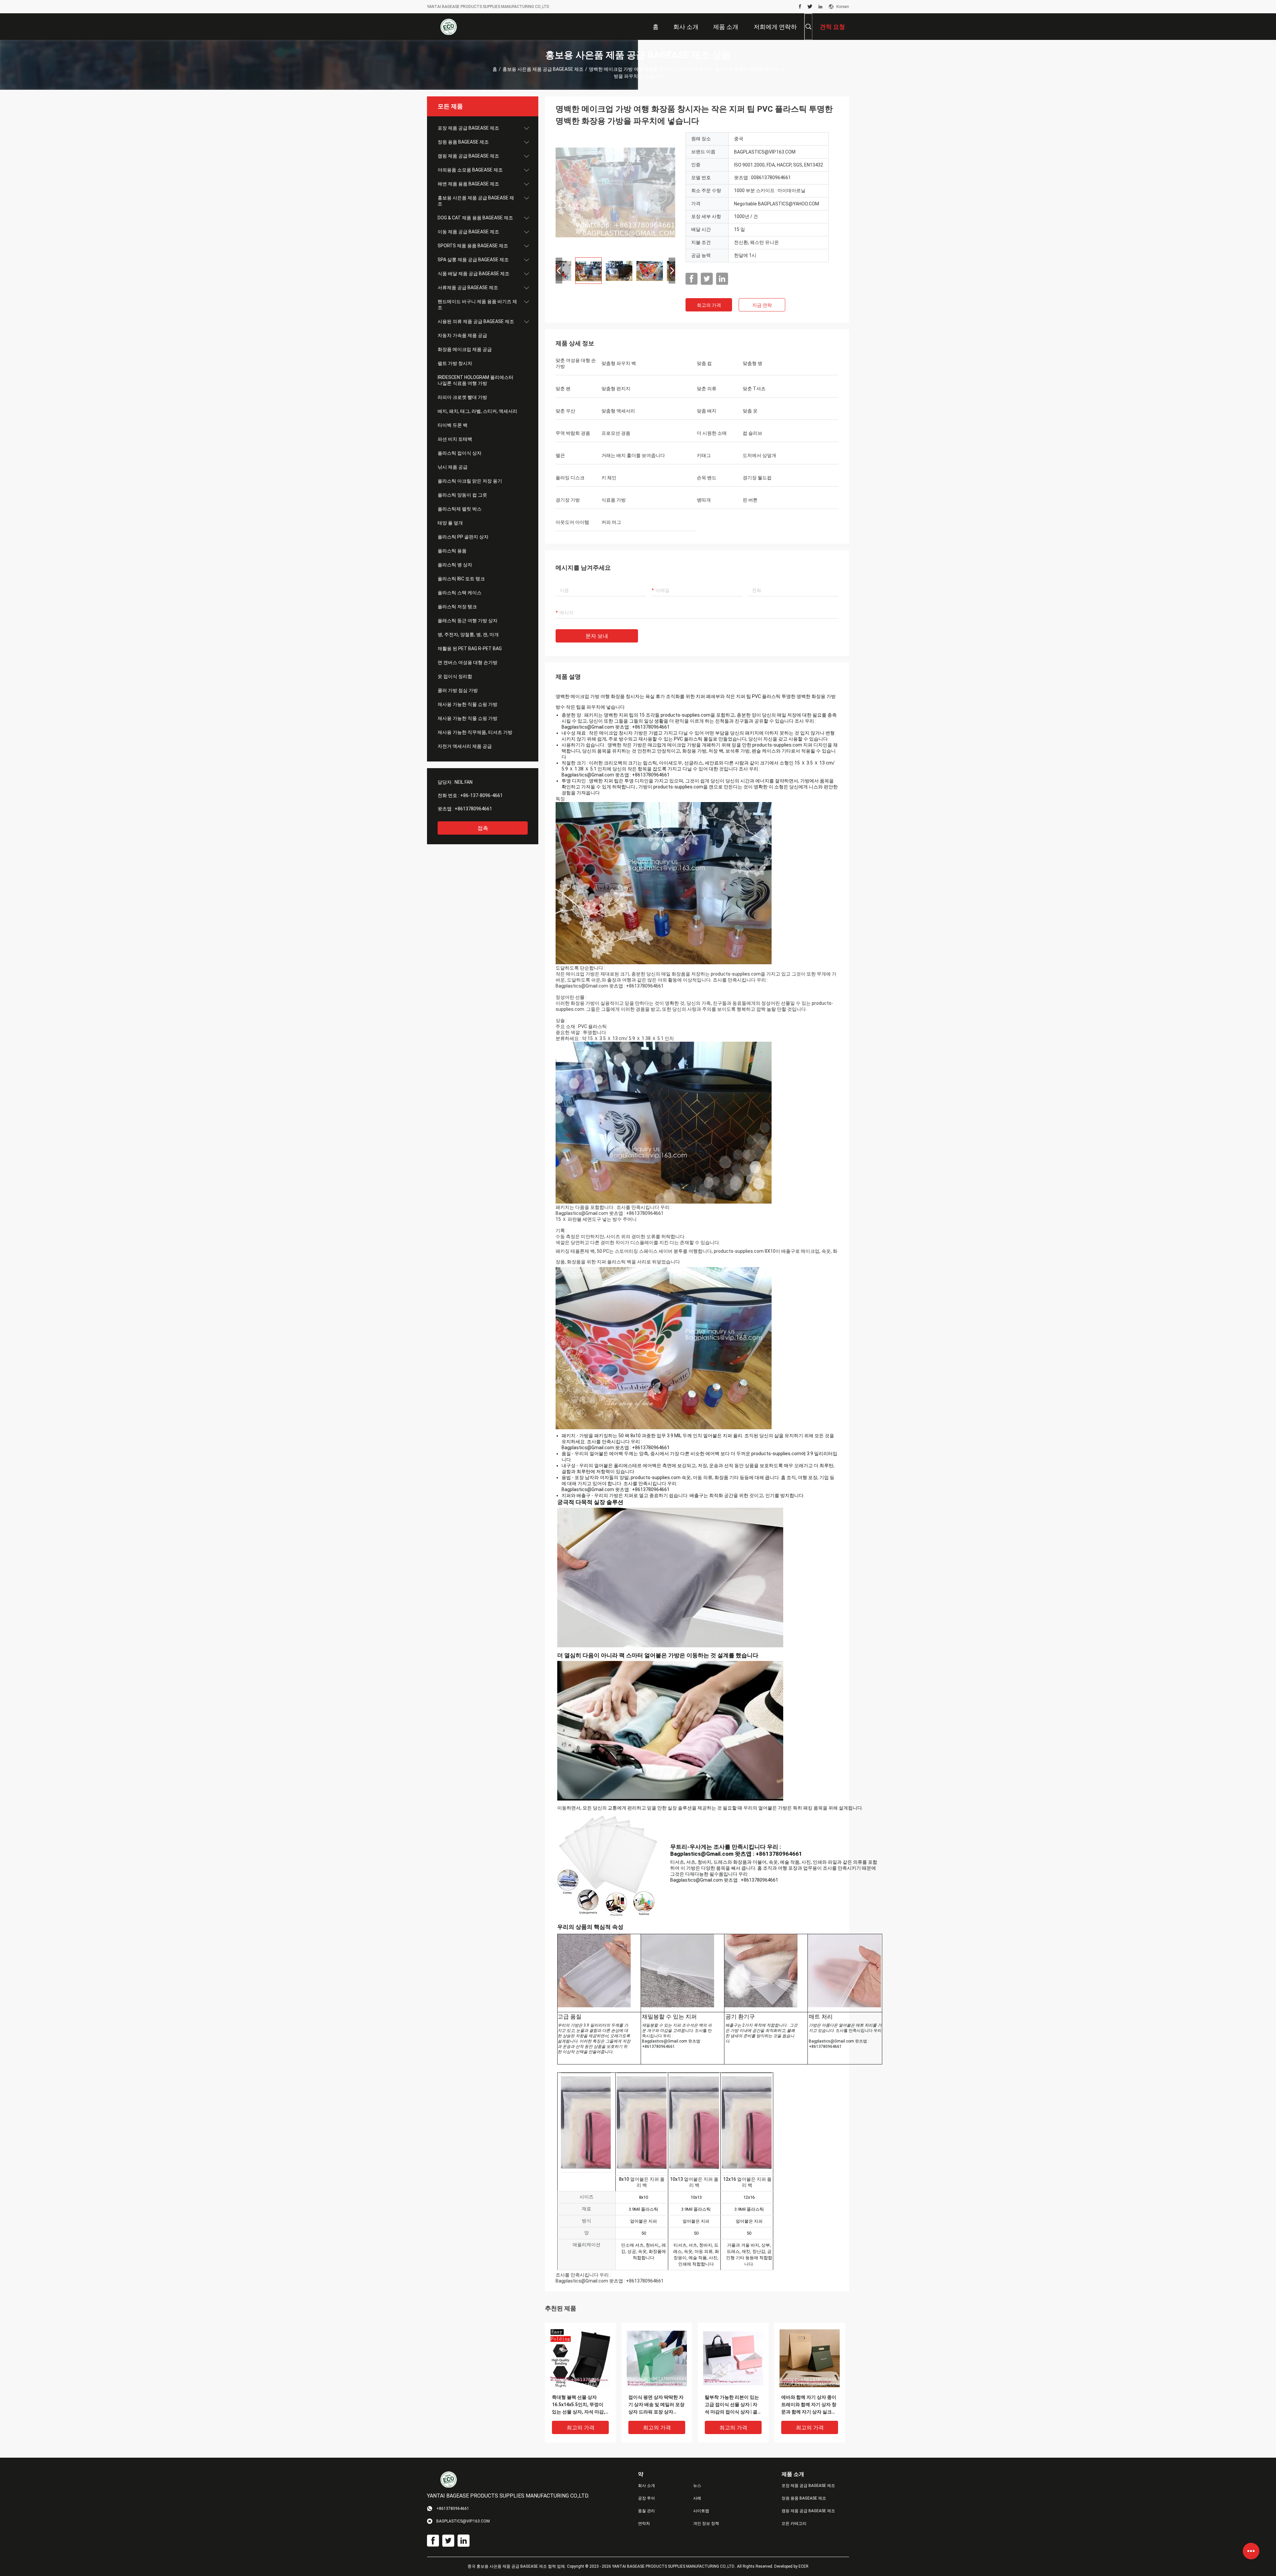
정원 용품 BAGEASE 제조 (463, 142)
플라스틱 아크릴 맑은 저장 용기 (470, 481)
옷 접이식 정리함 (455, 676)
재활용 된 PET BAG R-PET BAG (470, 648)
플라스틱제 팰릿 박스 (460, 509)
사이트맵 (701, 2511)
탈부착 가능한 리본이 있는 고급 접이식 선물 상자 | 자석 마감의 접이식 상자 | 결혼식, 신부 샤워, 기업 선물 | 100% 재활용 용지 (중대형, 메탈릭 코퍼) (732, 2405)
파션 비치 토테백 (455, 439)
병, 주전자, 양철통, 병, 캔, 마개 (468, 635)
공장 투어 (646, 2498)
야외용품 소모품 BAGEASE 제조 (470, 170)
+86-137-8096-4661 (481, 795)
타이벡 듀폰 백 (453, 425)
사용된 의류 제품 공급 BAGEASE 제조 (476, 321)
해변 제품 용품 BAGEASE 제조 (468, 184)
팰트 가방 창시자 (455, 363)
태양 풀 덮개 (450, 523)
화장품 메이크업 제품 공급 (465, 349)
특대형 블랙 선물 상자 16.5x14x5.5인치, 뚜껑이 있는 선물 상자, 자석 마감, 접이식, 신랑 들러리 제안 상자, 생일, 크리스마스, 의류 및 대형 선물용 (580, 2405)
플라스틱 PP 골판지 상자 (463, 537)
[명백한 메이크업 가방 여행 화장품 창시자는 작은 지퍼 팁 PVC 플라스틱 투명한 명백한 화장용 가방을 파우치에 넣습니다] (615, 192)
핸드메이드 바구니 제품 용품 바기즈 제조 (477, 304)
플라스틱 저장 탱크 (457, 607)
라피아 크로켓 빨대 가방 (462, 397)
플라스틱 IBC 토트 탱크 (461, 579)
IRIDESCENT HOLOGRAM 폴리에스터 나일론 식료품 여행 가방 (476, 380)
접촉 (483, 828)
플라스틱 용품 (452, 551)
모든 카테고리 (794, 2523)
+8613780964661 (473, 809)
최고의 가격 (709, 305)
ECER (803, 2566)
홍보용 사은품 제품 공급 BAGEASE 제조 (543, 69)
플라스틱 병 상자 (455, 565)
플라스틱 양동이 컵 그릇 (462, 495)
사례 (697, 2498)
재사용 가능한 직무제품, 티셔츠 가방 (475, 732)
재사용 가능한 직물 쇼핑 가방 (468, 704)
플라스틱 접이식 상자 (460, 453)
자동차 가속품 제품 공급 (462, 335)
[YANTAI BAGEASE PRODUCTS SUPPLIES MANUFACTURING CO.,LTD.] (449, 27)
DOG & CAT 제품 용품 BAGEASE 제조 (475, 218)
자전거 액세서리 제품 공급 (465, 746)
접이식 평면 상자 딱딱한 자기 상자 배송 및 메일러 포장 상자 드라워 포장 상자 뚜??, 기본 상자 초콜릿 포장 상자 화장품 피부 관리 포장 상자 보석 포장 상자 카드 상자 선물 (656, 2405)
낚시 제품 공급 (453, 467)
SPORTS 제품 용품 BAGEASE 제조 (473, 246)
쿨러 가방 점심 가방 (458, 690)
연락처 (644, 2523)
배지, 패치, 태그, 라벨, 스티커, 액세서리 (478, 411)
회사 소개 (646, 2486)
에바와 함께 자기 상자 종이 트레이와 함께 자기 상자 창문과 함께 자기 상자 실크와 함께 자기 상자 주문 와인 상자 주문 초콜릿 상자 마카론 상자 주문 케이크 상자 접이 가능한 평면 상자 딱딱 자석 (809, 2405)
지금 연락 (762, 305)
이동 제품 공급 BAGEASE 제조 (468, 232)
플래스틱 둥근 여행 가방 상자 (468, 621)
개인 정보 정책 (706, 2523)
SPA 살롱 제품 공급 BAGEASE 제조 (473, 260)
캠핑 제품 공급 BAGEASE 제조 (468, 156)
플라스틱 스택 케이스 (460, 593)
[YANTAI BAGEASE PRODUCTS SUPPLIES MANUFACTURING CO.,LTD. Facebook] (800, 7)
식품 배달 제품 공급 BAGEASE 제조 (474, 274)
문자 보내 (597, 636)
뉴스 (697, 2486)
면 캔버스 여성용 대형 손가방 (468, 662)
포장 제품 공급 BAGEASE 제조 (468, 128)
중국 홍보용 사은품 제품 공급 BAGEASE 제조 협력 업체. (517, 2566)
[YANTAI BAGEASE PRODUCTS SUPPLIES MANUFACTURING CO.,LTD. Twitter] (810, 7)
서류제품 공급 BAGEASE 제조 (468, 288)
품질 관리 (646, 2511)
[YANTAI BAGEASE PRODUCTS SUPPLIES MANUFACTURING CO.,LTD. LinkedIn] (820, 7)
